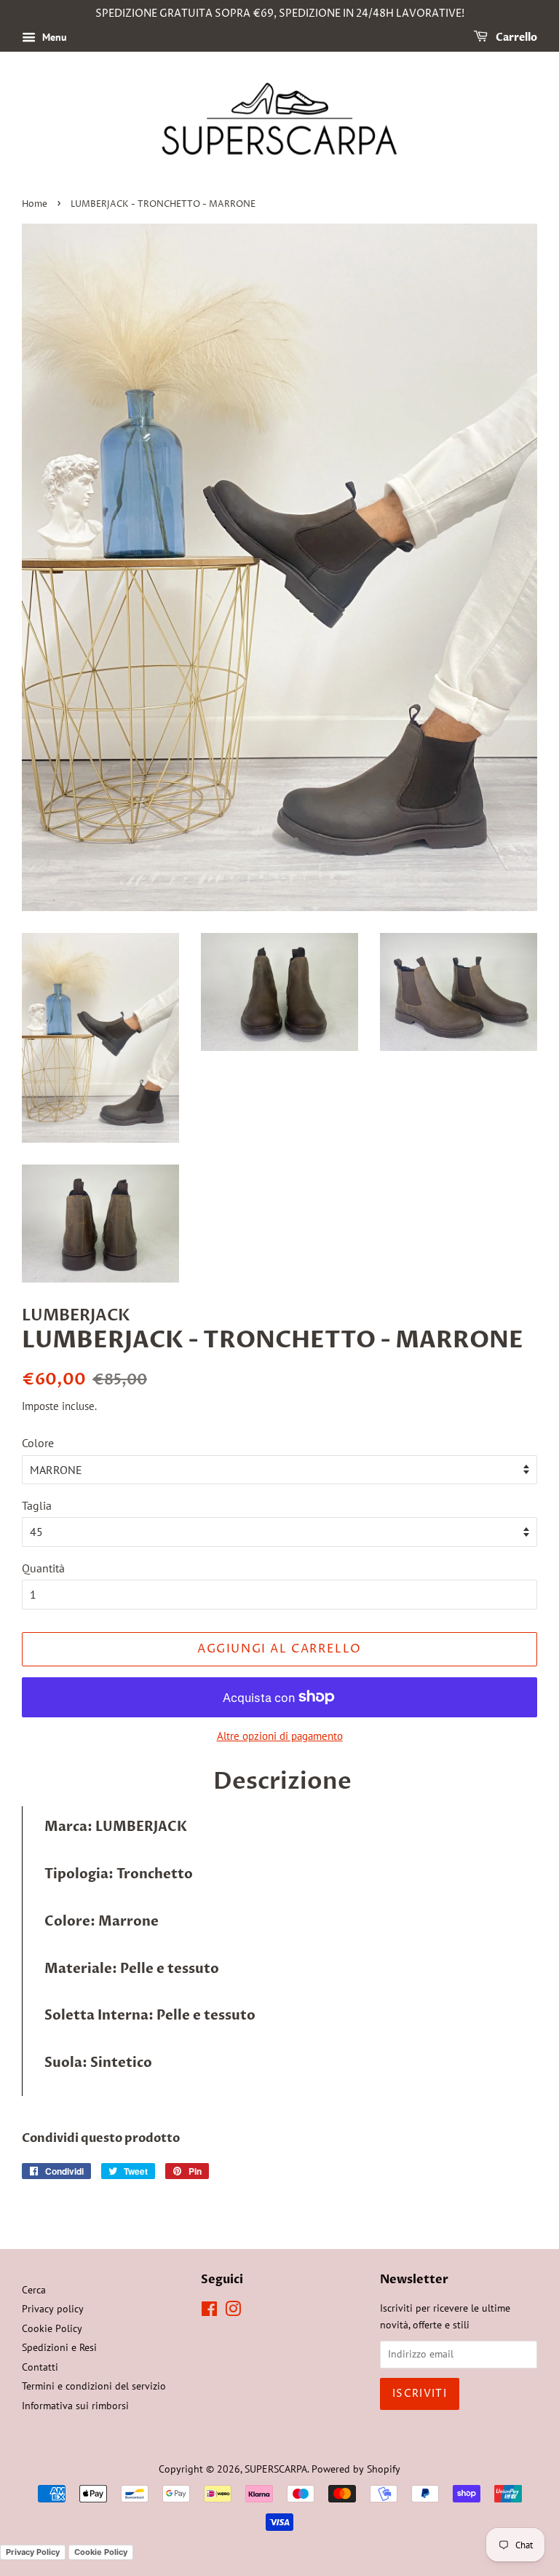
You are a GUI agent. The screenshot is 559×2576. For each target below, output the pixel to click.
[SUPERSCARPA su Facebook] (209, 2312)
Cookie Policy (52, 2328)
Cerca (34, 2290)
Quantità (43, 1568)
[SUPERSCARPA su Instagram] (233, 2312)
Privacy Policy (33, 2552)
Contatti (40, 2367)
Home (35, 204)
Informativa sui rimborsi (75, 2406)
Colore (38, 1443)
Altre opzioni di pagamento (280, 1736)
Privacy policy (53, 2309)
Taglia (37, 1505)
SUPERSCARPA (276, 2469)
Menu (53, 37)
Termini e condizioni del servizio (94, 2386)
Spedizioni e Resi (59, 2347)
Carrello (515, 38)
